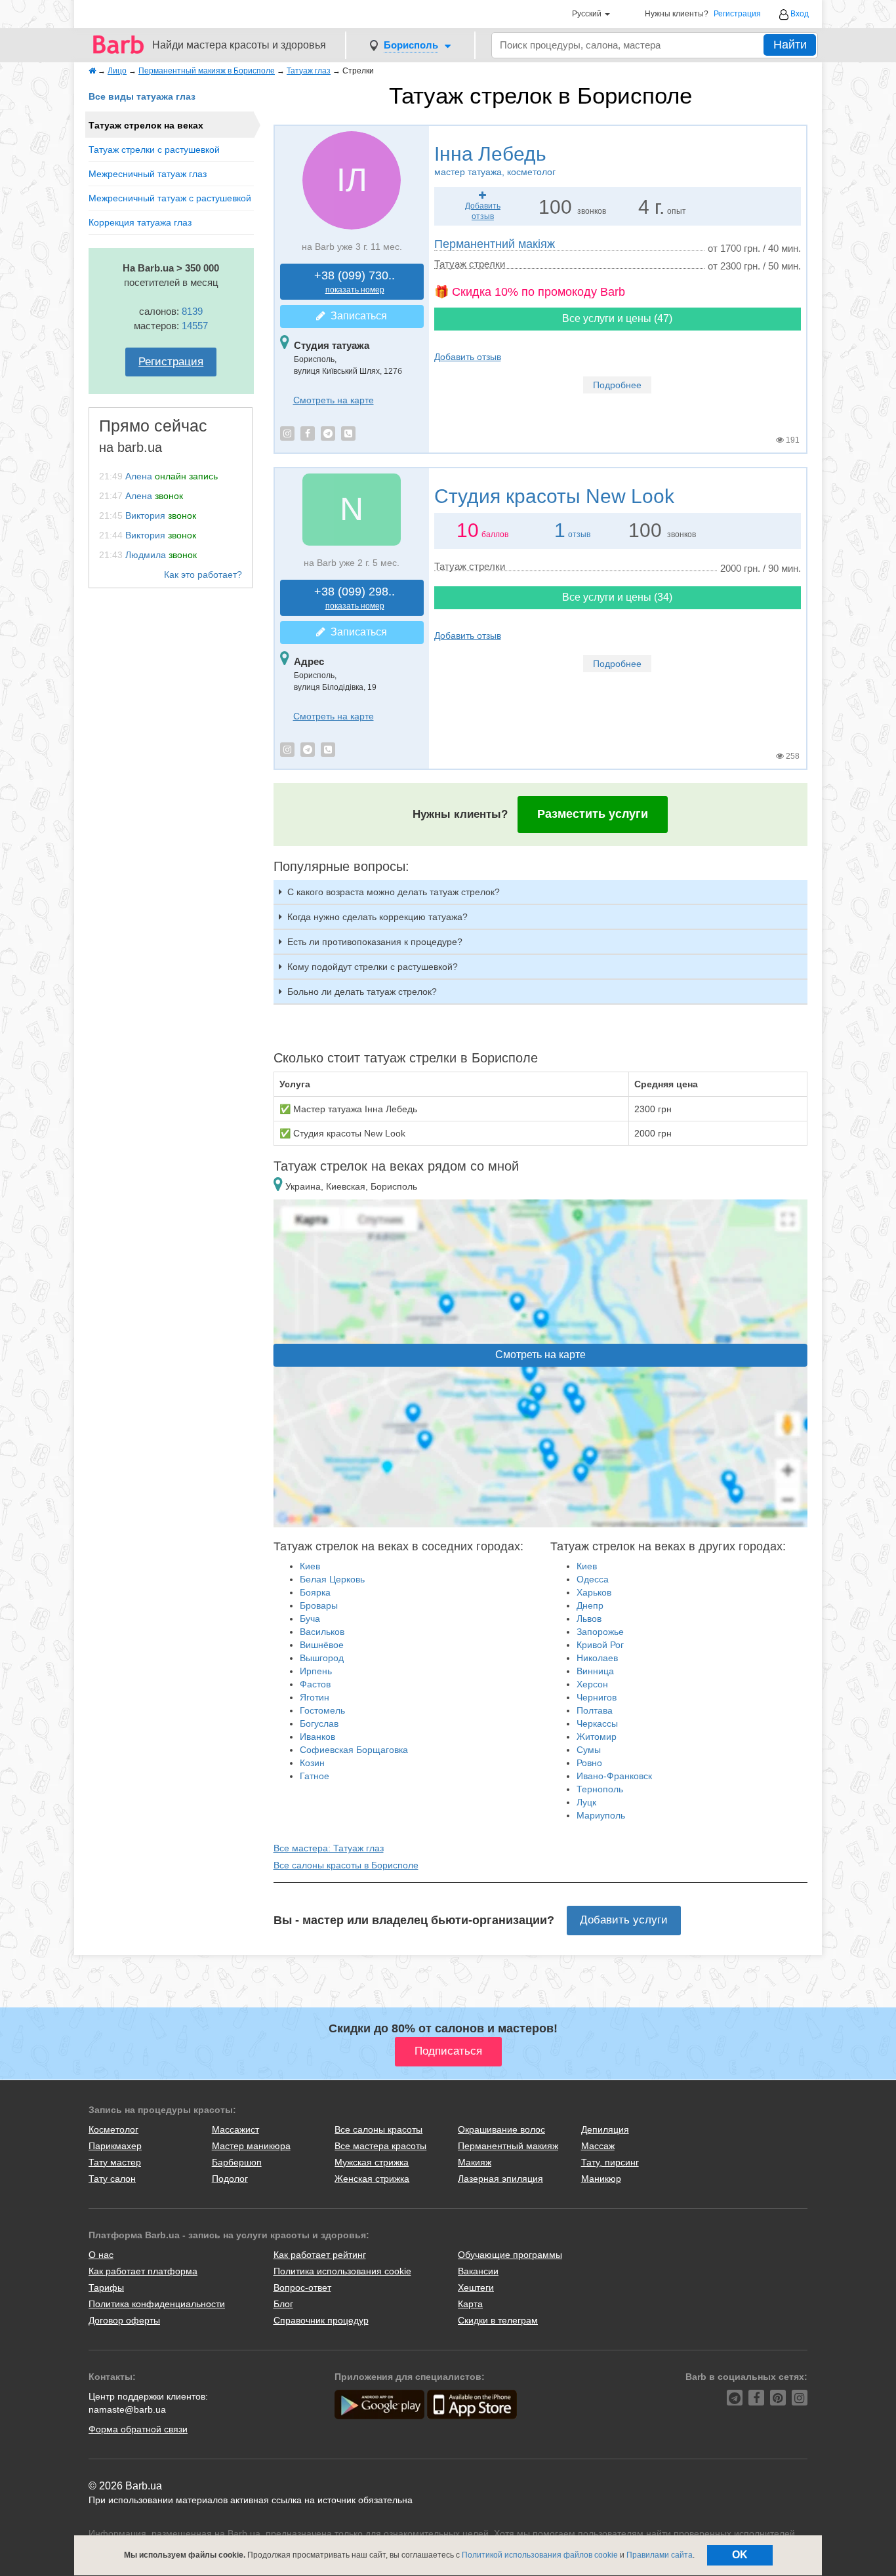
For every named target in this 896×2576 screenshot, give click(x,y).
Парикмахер (115, 2146)
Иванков (317, 1737)
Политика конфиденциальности (157, 2304)
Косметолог (113, 2129)
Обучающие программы (510, 2255)
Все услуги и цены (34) (617, 597)
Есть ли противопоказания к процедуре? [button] (375, 942)
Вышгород (322, 1658)
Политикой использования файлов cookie (540, 2555)
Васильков (322, 1632)
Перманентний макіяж (495, 244)
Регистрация (737, 14)
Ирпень (316, 1671)
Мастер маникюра (251, 2146)
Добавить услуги (624, 1920)
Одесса (593, 1579)
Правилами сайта (660, 2555)
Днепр (590, 1605)
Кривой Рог (600, 1645)
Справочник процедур (321, 2320)
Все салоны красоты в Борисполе (346, 1865)
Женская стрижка (372, 2179)
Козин (312, 1763)
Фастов (315, 1684)
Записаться (356, 316)
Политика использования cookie (342, 2271)
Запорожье (600, 1632)
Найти (790, 45)
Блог (283, 2304)
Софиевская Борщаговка (354, 1750)
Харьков (594, 1592)
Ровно (589, 1763)
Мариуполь (601, 1815)
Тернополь (600, 1789)
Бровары (319, 1605)
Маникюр (601, 2179)
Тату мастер (115, 2162)
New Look (554, 496)
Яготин (315, 1697)
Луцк (586, 1802)
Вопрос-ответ (302, 2287)
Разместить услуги (593, 814)
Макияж (475, 2162)
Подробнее (617, 385)
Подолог (230, 2179)
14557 (195, 326)
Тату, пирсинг (610, 2162)
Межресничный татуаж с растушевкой (170, 198)
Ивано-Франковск (614, 1776)
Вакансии (478, 2271)
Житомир (597, 1737)
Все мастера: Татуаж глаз (329, 1848)
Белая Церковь (332, 1579)
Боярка (315, 1592)
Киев (310, 1566)
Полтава (595, 1710)
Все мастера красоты (380, 2146)
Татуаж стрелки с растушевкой (154, 150)
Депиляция (605, 2129)
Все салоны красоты (378, 2129)
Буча (310, 1619)
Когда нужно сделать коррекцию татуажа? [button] (377, 917)
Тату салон (112, 2179)
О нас (101, 2255)
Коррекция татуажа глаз (140, 222)
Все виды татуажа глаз (142, 96)
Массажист (235, 2129)
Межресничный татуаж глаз (148, 174)
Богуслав (319, 1723)
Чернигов (597, 1697)
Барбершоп (237, 2162)
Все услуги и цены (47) (617, 318)
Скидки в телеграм (498, 2320)
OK (740, 2555)
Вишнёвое (322, 1645)
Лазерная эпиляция (500, 2179)
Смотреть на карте (334, 400)
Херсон (592, 1684)
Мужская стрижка (372, 2162)
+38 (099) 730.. (355, 282)
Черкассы (597, 1723)
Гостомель (322, 1710)
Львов (589, 1619)
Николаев (597, 1658)
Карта (470, 2304)
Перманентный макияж (508, 2146)
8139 (192, 311)
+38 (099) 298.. (355, 598)
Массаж (598, 2146)
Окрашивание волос (501, 2129)
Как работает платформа (143, 2271)
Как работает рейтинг (320, 2255)
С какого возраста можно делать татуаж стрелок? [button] (394, 892)
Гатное (315, 1776)
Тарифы (106, 2287)
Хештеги (476, 2287)
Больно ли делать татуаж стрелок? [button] (362, 992)
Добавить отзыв (468, 357)
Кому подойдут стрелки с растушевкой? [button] (373, 967)
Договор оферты (124, 2320)
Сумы (589, 1750)
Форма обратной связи (138, 2429)
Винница (595, 1671)
